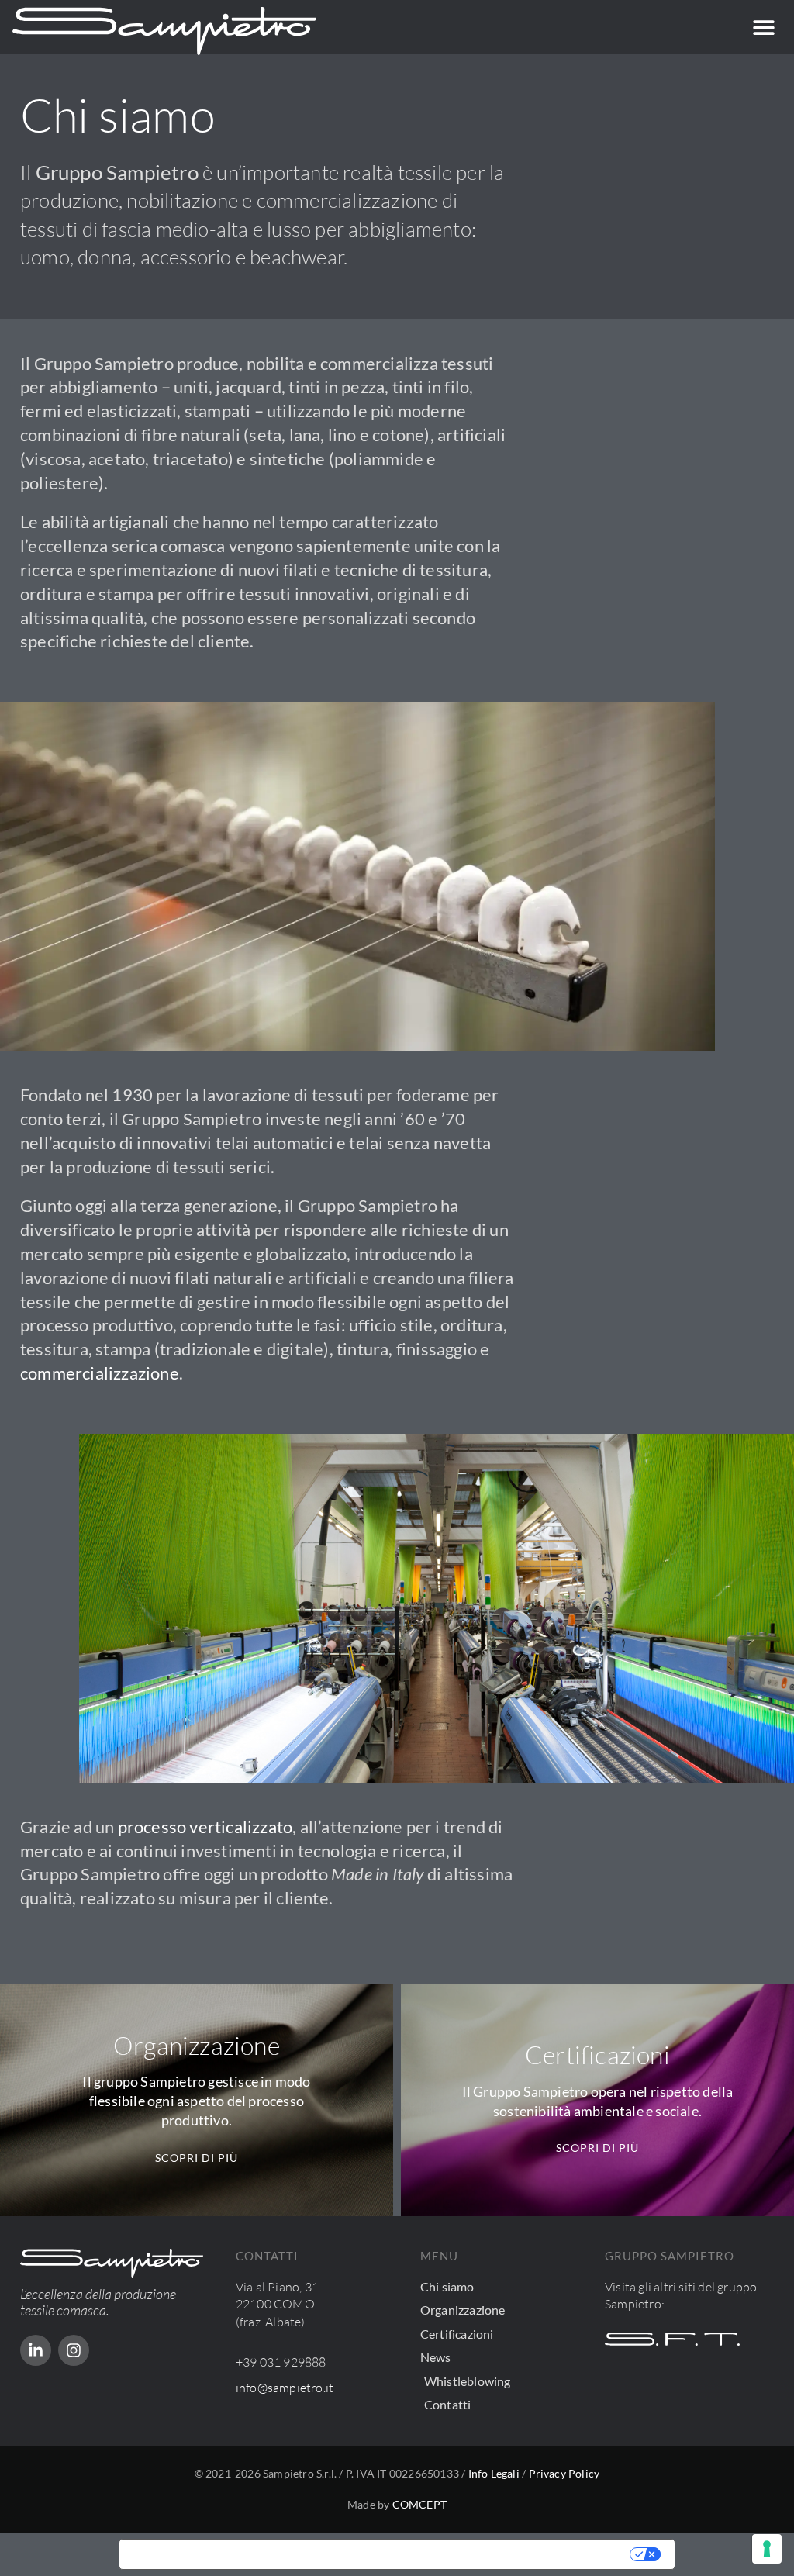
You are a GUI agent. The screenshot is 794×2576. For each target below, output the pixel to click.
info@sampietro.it (285, 2388)
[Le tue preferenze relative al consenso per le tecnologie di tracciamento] (767, 2549)
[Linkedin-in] (36, 2350)
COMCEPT (419, 2504)
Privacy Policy (564, 2473)
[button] (764, 28)
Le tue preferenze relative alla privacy (465, 2554)
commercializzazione (100, 1373)
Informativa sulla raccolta (208, 2554)
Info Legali (494, 2473)
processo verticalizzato (205, 1827)
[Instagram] (74, 2350)
